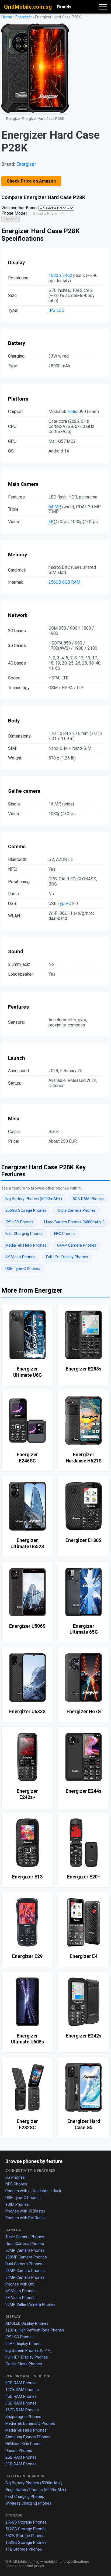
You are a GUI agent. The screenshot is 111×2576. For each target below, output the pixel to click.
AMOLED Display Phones (27, 2323)
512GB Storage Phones (26, 2529)
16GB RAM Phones (22, 2410)
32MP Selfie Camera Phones (30, 2304)
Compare (11, 219)
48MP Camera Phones (25, 2271)
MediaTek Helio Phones (26, 1245)
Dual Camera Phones (24, 2264)
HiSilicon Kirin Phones (25, 2444)
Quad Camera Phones (25, 2244)
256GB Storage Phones (26, 1211)
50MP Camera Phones (25, 2250)
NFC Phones (65, 1234)
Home (7, 17)
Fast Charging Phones (24, 1234)
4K (51, 522)
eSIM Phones (17, 2204)
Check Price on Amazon (31, 181)
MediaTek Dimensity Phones (30, 2423)
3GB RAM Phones (21, 2464)
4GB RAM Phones (21, 2396)
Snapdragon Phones (23, 2417)
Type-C (64, 904)
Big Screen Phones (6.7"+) (28, 2350)
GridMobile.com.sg (28, 7)
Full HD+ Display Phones (67, 1257)
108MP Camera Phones (26, 2257)
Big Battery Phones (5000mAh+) (34, 1199)
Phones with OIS (20, 2284)
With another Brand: (19, 208)
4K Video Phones (20, 1257)
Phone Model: (14, 213)
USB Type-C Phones (23, 1269)
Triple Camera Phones (76, 1211)
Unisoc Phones (19, 2450)
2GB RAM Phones (21, 2457)
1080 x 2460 (60, 275)
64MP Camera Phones (77, 1245)
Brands (64, 7)
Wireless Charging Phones (28, 2503)
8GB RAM (71, 582)
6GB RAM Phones (21, 2403)
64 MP (54, 507)
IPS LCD (56, 310)
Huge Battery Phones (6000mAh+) (74, 1222)
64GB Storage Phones (25, 2536)
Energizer (24, 17)
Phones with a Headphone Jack (33, 2191)
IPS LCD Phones (19, 1222)
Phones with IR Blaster (25, 2211)
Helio (72, 412)
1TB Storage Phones (24, 2549)
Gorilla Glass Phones (24, 2364)
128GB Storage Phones (26, 2542)
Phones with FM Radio (25, 2218)
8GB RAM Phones (88, 1199)
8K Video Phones (20, 2298)
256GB (55, 582)
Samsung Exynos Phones (28, 2437)
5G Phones (15, 2177)
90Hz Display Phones (24, 2344)
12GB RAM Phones (22, 2390)
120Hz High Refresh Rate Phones (35, 2330)
